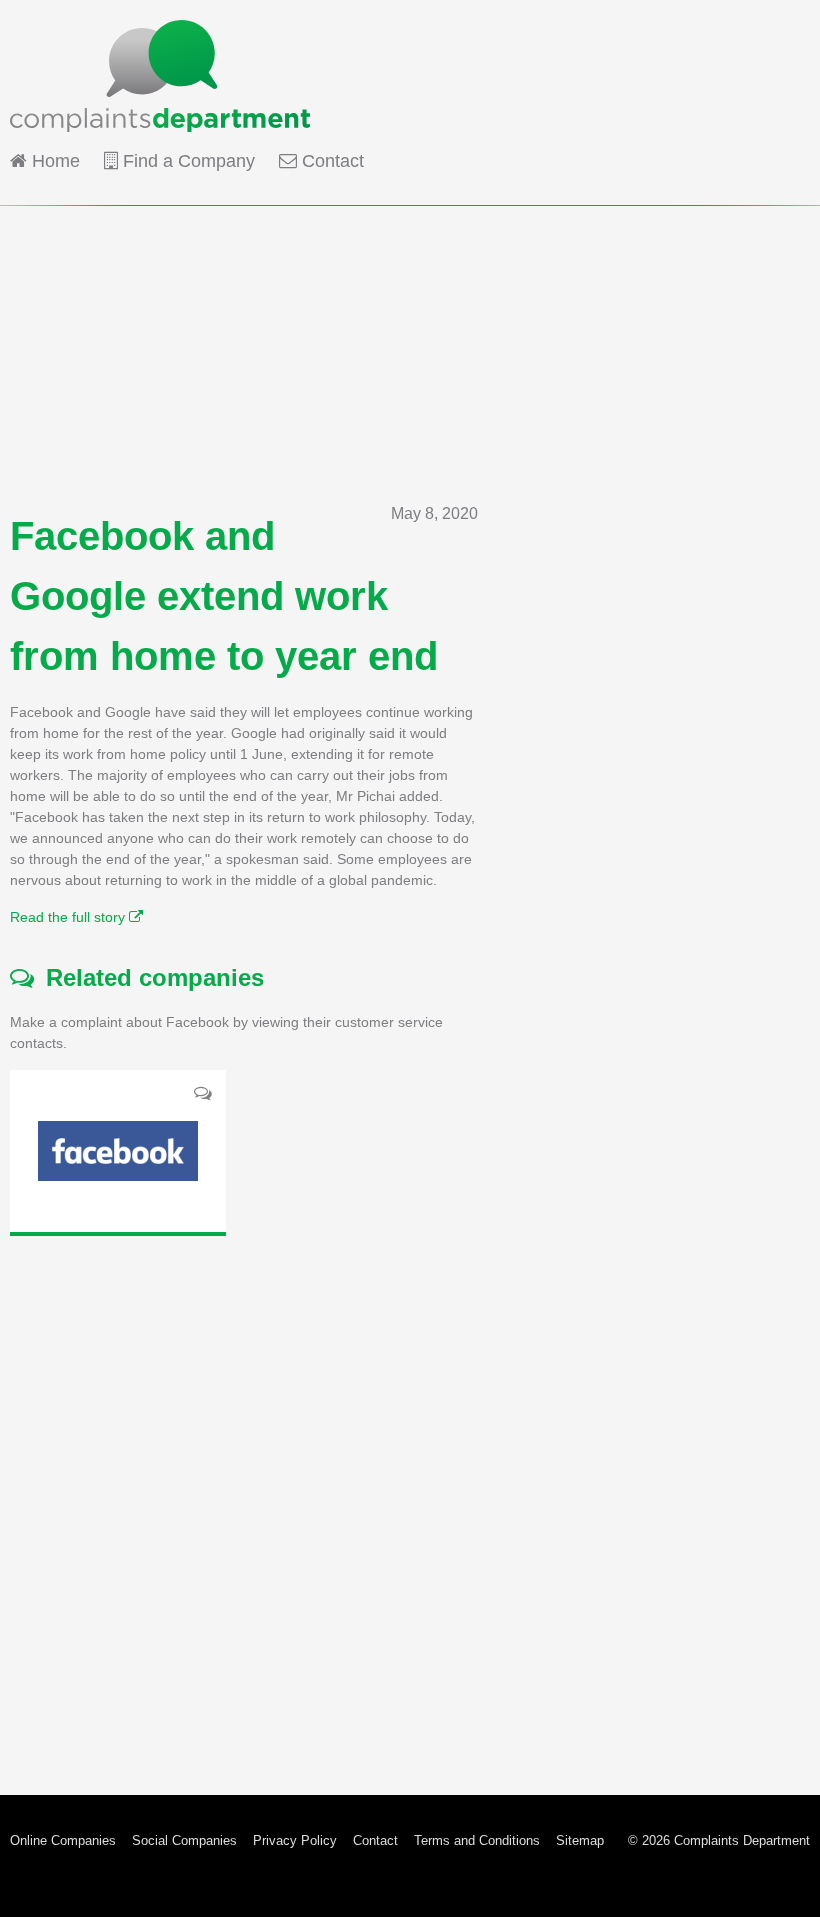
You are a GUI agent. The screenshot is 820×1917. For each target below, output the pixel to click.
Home (53, 161)
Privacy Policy (295, 1840)
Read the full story (69, 917)
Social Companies (184, 1840)
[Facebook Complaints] (118, 1151)
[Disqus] (244, 1500)
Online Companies (63, 1840)
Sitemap (580, 1840)
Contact (330, 161)
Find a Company (186, 161)
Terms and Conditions (477, 1840)
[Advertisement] (410, 346)
